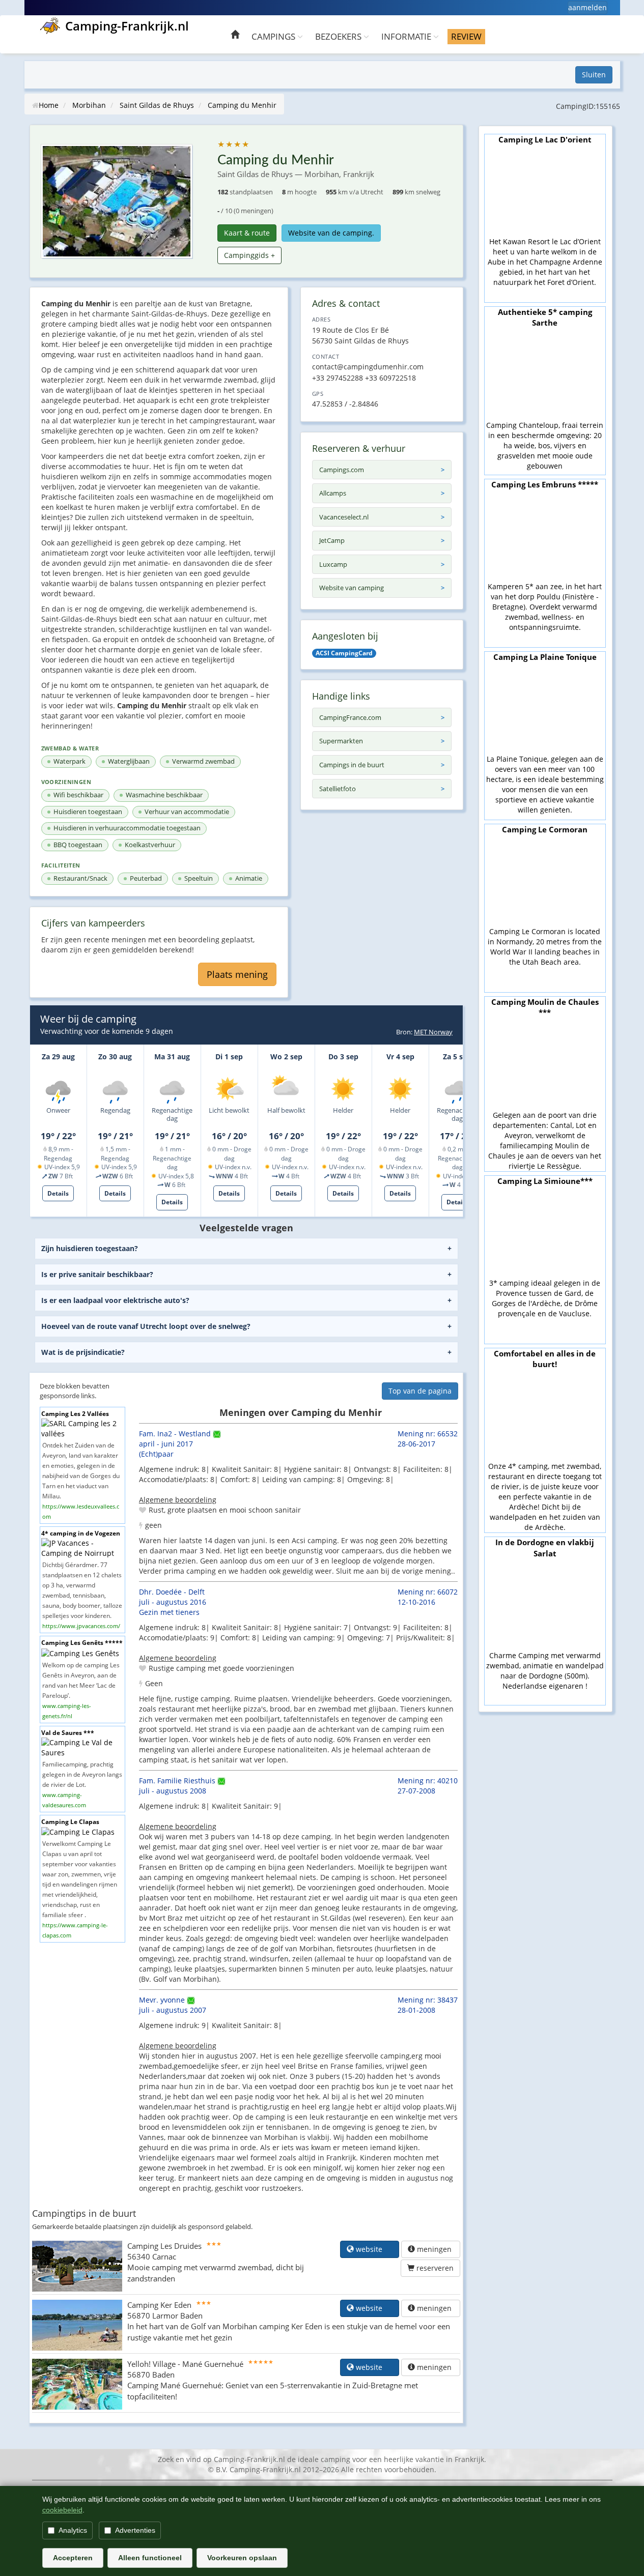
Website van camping (352, 588)
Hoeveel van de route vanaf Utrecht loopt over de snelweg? (146, 1326)
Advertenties (135, 2530)
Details (58, 1193)
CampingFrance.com (350, 717)
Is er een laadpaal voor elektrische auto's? (115, 1300)
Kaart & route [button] (247, 233)
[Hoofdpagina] (235, 36)
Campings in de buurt (352, 765)
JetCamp (332, 540)
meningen (434, 2249)
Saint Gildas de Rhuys (157, 105)
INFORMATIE (407, 36)
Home (49, 105)
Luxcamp (333, 564)
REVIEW (466, 36)
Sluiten (594, 75)
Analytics (73, 2530)
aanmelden (587, 7)
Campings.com (342, 470)
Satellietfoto (338, 789)
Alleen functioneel (150, 2558)
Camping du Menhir (242, 105)
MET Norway (433, 1032)
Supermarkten (341, 741)
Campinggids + (249, 255)
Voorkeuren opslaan (242, 2558)
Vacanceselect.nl (344, 517)
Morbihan (89, 105)
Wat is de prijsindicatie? (83, 1352)
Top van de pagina (420, 1391)
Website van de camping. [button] (331, 233)
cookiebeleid (62, 2510)
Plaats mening (237, 974)
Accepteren (73, 2558)
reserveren (434, 2268)
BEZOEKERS (339, 36)
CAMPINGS (274, 36)
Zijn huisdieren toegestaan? (90, 1248)
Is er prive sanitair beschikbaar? (97, 1274)
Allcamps (333, 493)
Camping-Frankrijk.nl (127, 26)
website (373, 2249)
